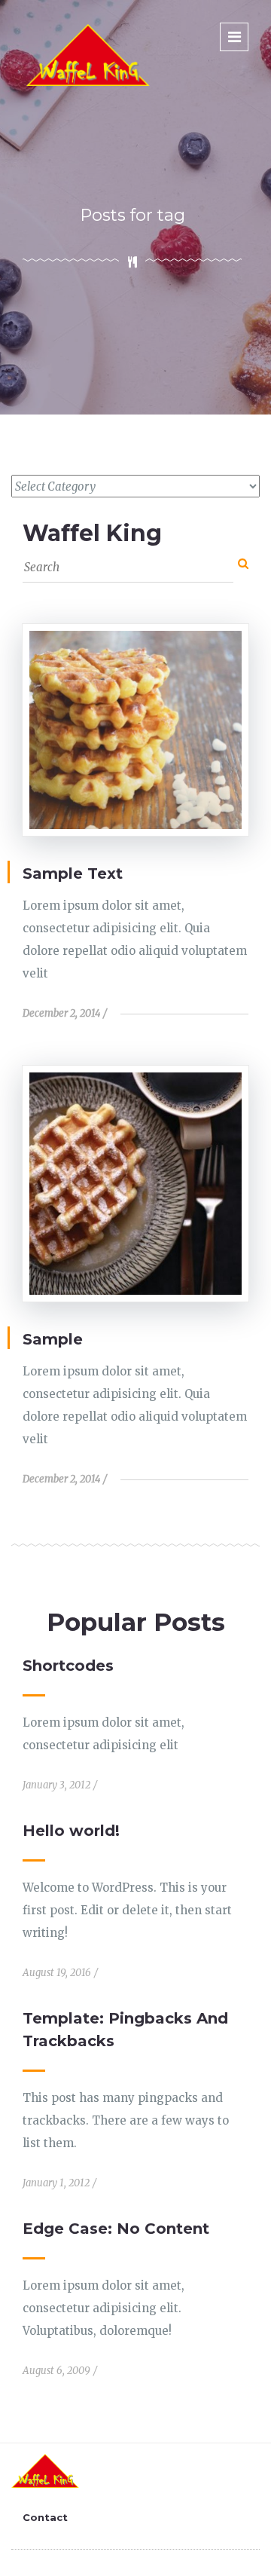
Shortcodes (68, 1666)
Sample (53, 1339)
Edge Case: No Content (116, 2229)
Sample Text (73, 873)
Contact (45, 2517)
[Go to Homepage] (88, 54)
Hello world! (71, 1831)
